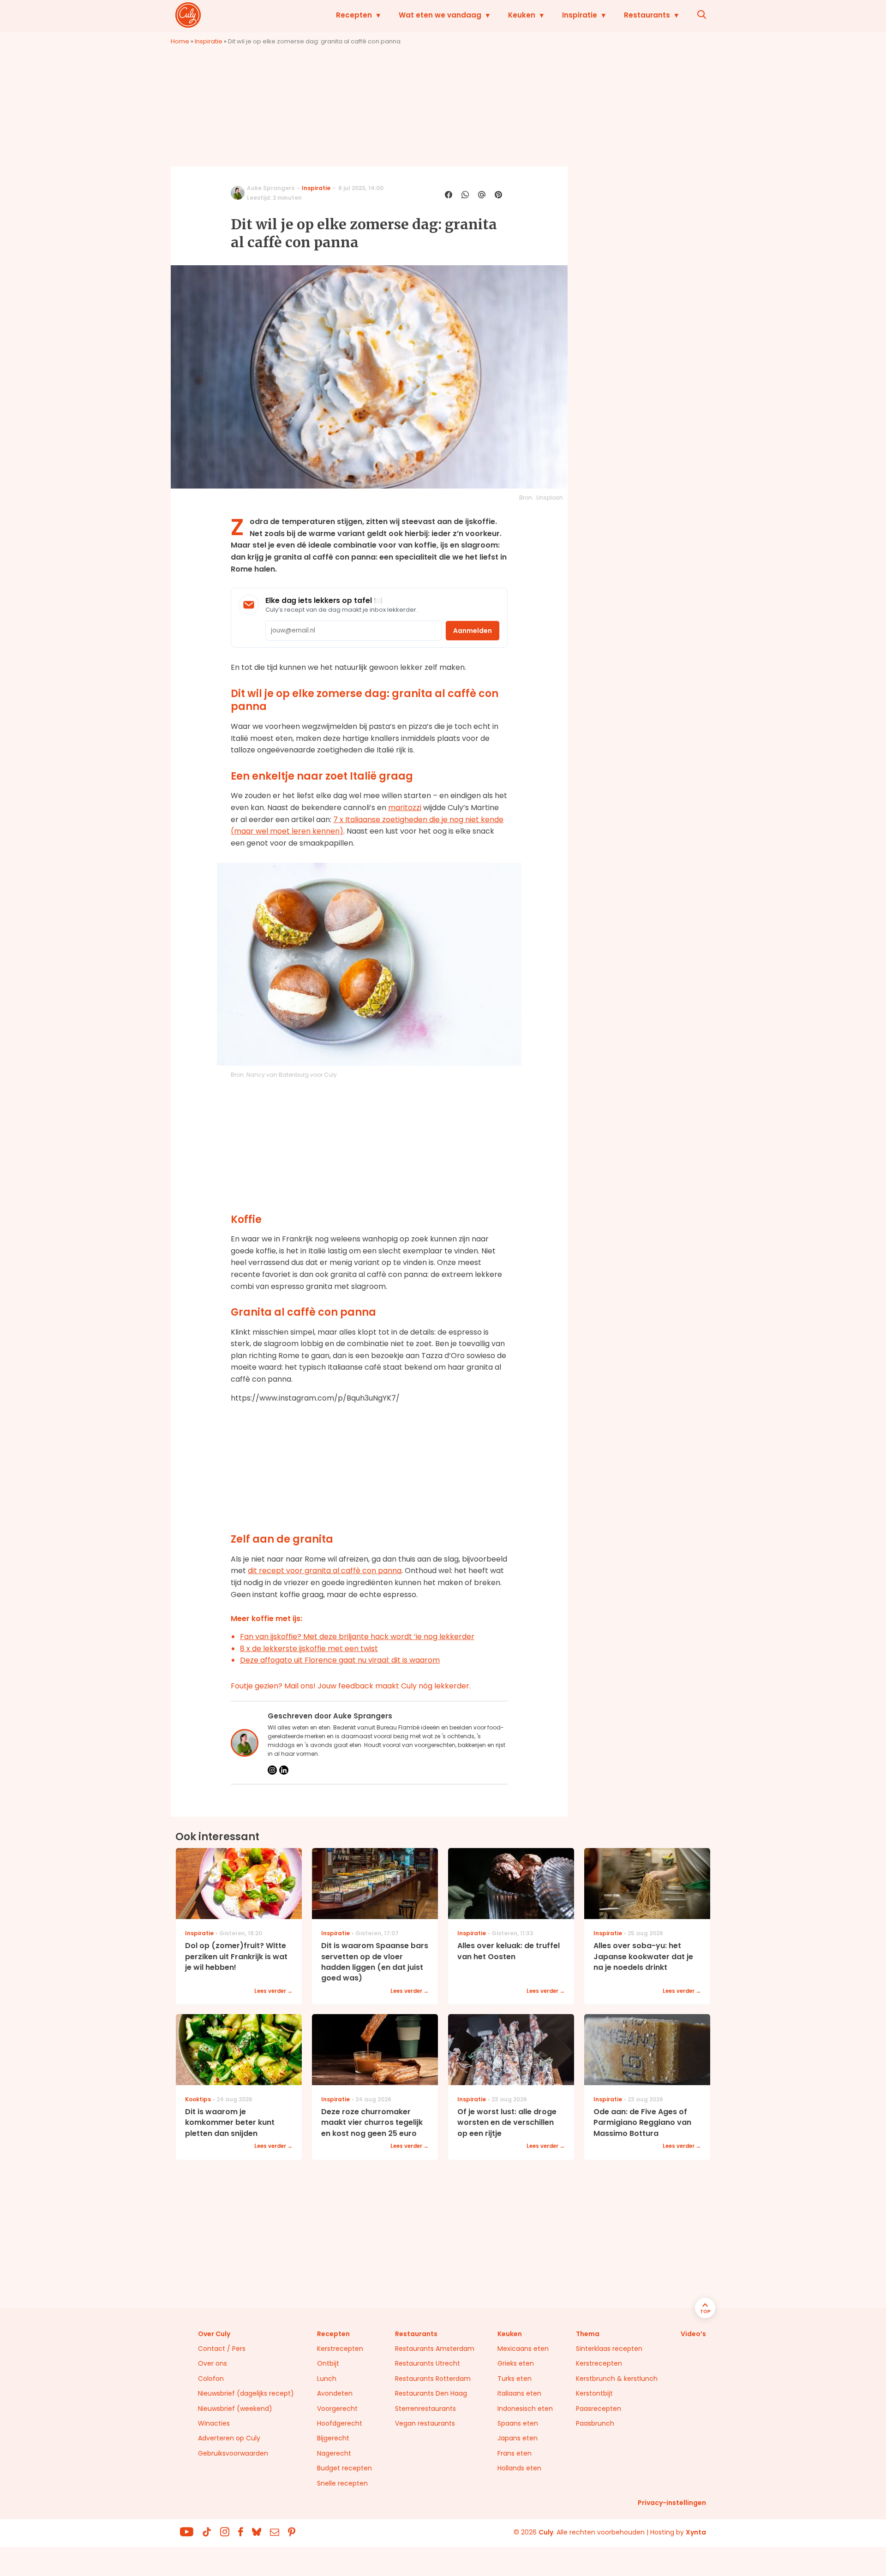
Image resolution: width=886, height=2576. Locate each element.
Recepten (354, 15)
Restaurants (647, 15)
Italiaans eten (519, 2393)
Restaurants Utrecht (428, 2363)
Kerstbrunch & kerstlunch (617, 2379)
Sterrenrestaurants (425, 2409)
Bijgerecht (333, 2438)
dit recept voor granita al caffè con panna (325, 1571)
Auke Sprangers (271, 188)
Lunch (327, 2379)
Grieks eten (516, 2363)
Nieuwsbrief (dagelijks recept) (246, 2393)
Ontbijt (328, 2363)
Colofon (211, 2379)
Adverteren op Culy (229, 2438)
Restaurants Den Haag (431, 2393)
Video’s (693, 2334)
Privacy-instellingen (672, 2503)
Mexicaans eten (523, 2349)
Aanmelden (473, 631)
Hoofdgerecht (340, 2423)
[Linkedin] (284, 1770)
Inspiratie (580, 15)
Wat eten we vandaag (440, 15)
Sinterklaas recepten (609, 2349)
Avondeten (335, 2393)
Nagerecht (334, 2453)
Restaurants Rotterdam (433, 2379)
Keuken (522, 15)
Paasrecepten (599, 2409)
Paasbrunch (595, 2423)
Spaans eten (518, 2423)
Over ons (213, 2363)
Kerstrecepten (340, 2349)
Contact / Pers (222, 2349)
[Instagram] (272, 1770)
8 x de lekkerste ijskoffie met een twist (309, 1649)
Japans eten (518, 2438)
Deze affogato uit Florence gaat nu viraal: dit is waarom (340, 1660)
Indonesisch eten (525, 2409)
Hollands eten (519, 2468)
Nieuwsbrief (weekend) (235, 2409)
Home (180, 41)
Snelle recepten (342, 2483)
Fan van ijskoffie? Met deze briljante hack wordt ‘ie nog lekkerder (357, 1637)
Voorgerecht (337, 2409)
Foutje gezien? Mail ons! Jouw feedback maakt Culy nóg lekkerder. (351, 1686)
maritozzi (405, 808)
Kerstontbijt (594, 2393)
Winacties (214, 2423)
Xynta (696, 2532)
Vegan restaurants (425, 2423)
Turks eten (515, 2379)
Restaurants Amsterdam (435, 2349)
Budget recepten (344, 2468)
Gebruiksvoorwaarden (233, 2453)
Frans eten (515, 2453)
